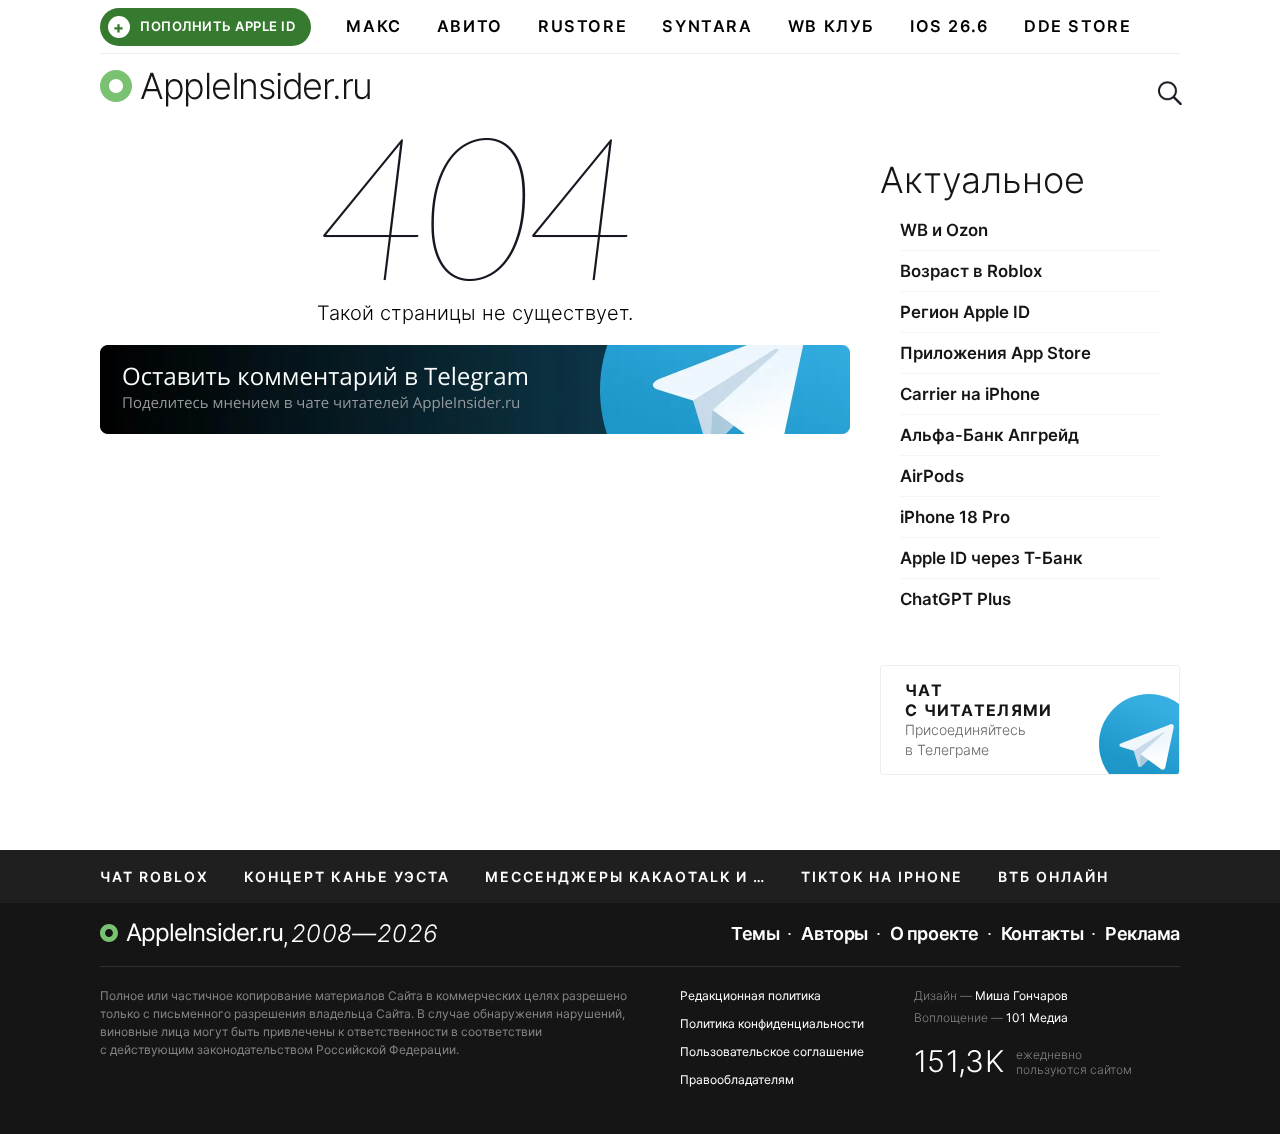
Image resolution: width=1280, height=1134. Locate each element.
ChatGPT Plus (955, 599)
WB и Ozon (944, 230)
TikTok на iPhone (882, 876)
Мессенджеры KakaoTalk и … (625, 876)
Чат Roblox (154, 876)
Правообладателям (737, 1079)
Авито (470, 26)
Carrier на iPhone (970, 394)
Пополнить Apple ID (204, 27)
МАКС (373, 26)
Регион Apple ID (965, 312)
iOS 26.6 (949, 26)
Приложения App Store (995, 353)
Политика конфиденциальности (772, 1023)
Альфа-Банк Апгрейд (989, 435)
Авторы (834, 933)
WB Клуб (831, 26)
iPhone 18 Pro (955, 517)
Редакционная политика (750, 995)
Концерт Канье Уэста (347, 876)
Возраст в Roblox (971, 271)
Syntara (707, 26)
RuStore (582, 26)
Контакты (1042, 933)
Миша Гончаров (1021, 995)
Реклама (1142, 933)
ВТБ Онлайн (1053, 876)
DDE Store (1078, 26)
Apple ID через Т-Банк (991, 558)
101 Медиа (1037, 1017)
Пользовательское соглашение (772, 1051)
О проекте (934, 933)
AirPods (932, 476)
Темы (755, 933)
